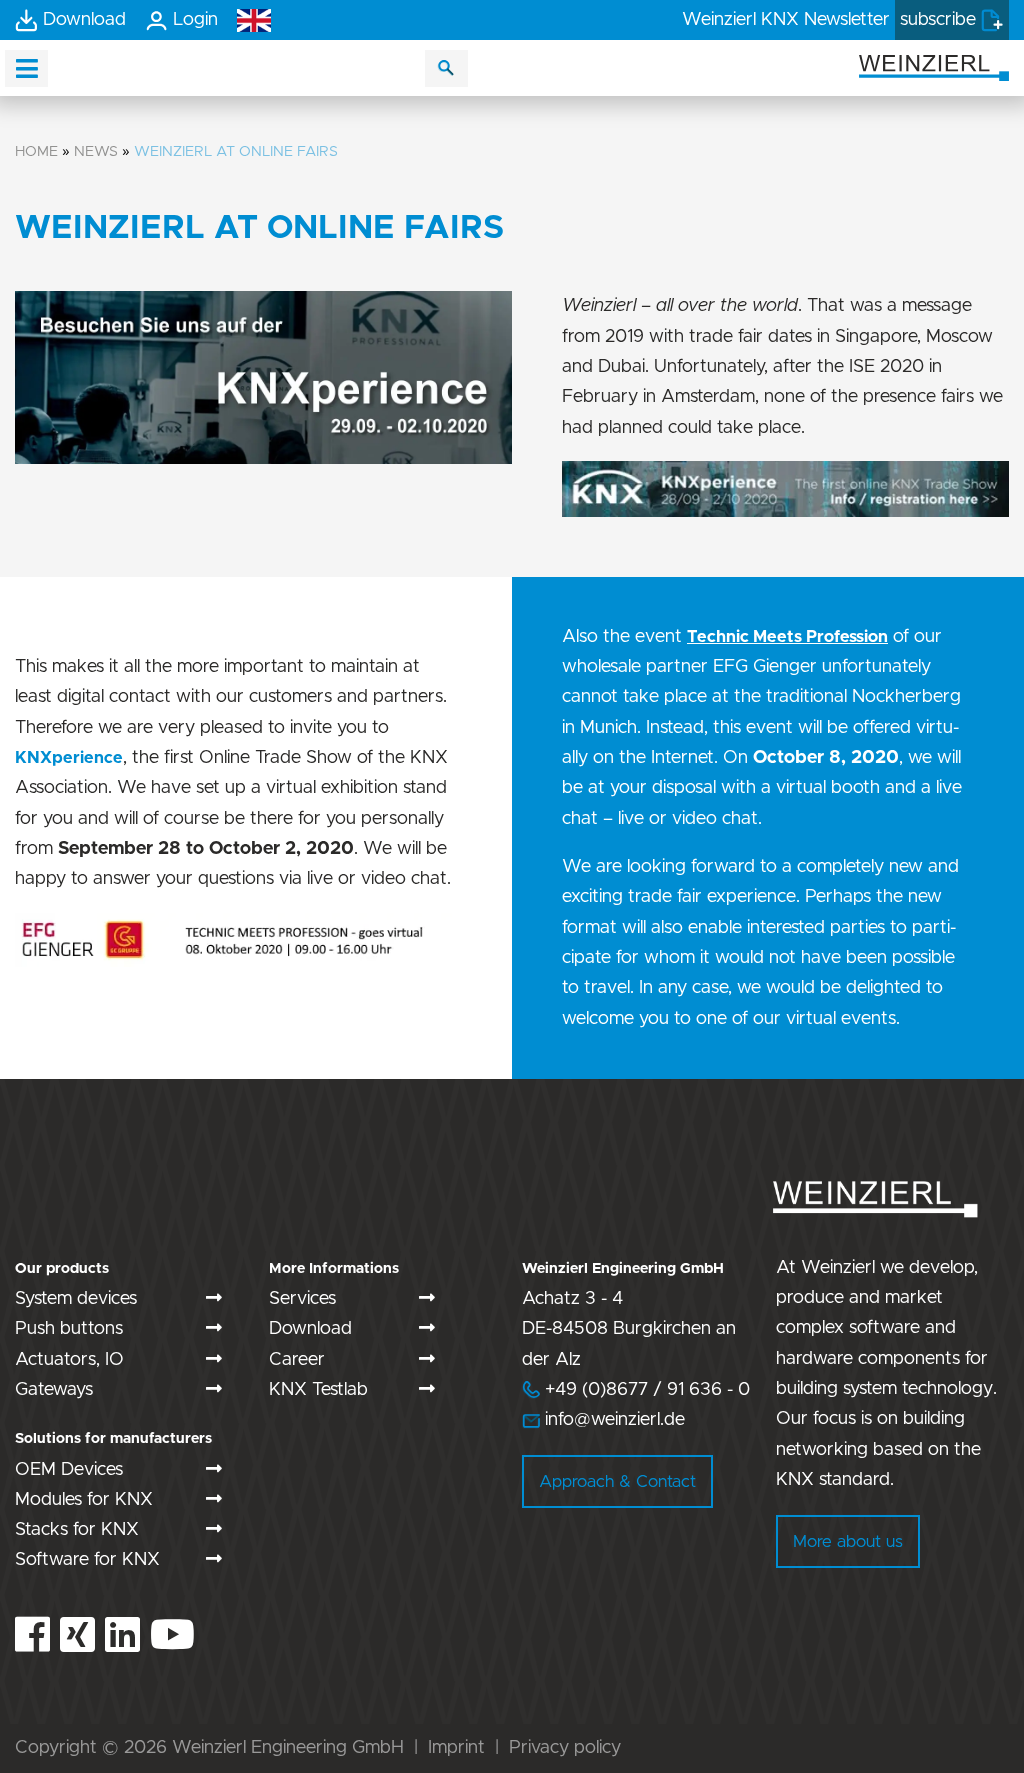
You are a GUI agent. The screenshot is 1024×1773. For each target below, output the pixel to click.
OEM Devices (69, 1470)
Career (297, 1360)
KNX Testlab (318, 1390)
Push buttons (69, 1329)
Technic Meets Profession (787, 637)
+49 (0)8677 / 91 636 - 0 (636, 1390)
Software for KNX (87, 1560)
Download (310, 1329)
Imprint (456, 1748)
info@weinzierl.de (612, 1420)
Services (302, 1299)
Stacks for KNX (77, 1530)
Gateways (54, 1390)
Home (36, 151)
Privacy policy (565, 1748)
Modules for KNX (84, 1500)
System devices (76, 1299)
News (96, 151)
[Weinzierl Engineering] (934, 66)
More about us (848, 1541)
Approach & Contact (617, 1481)
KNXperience (69, 758)
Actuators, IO (69, 1360)
